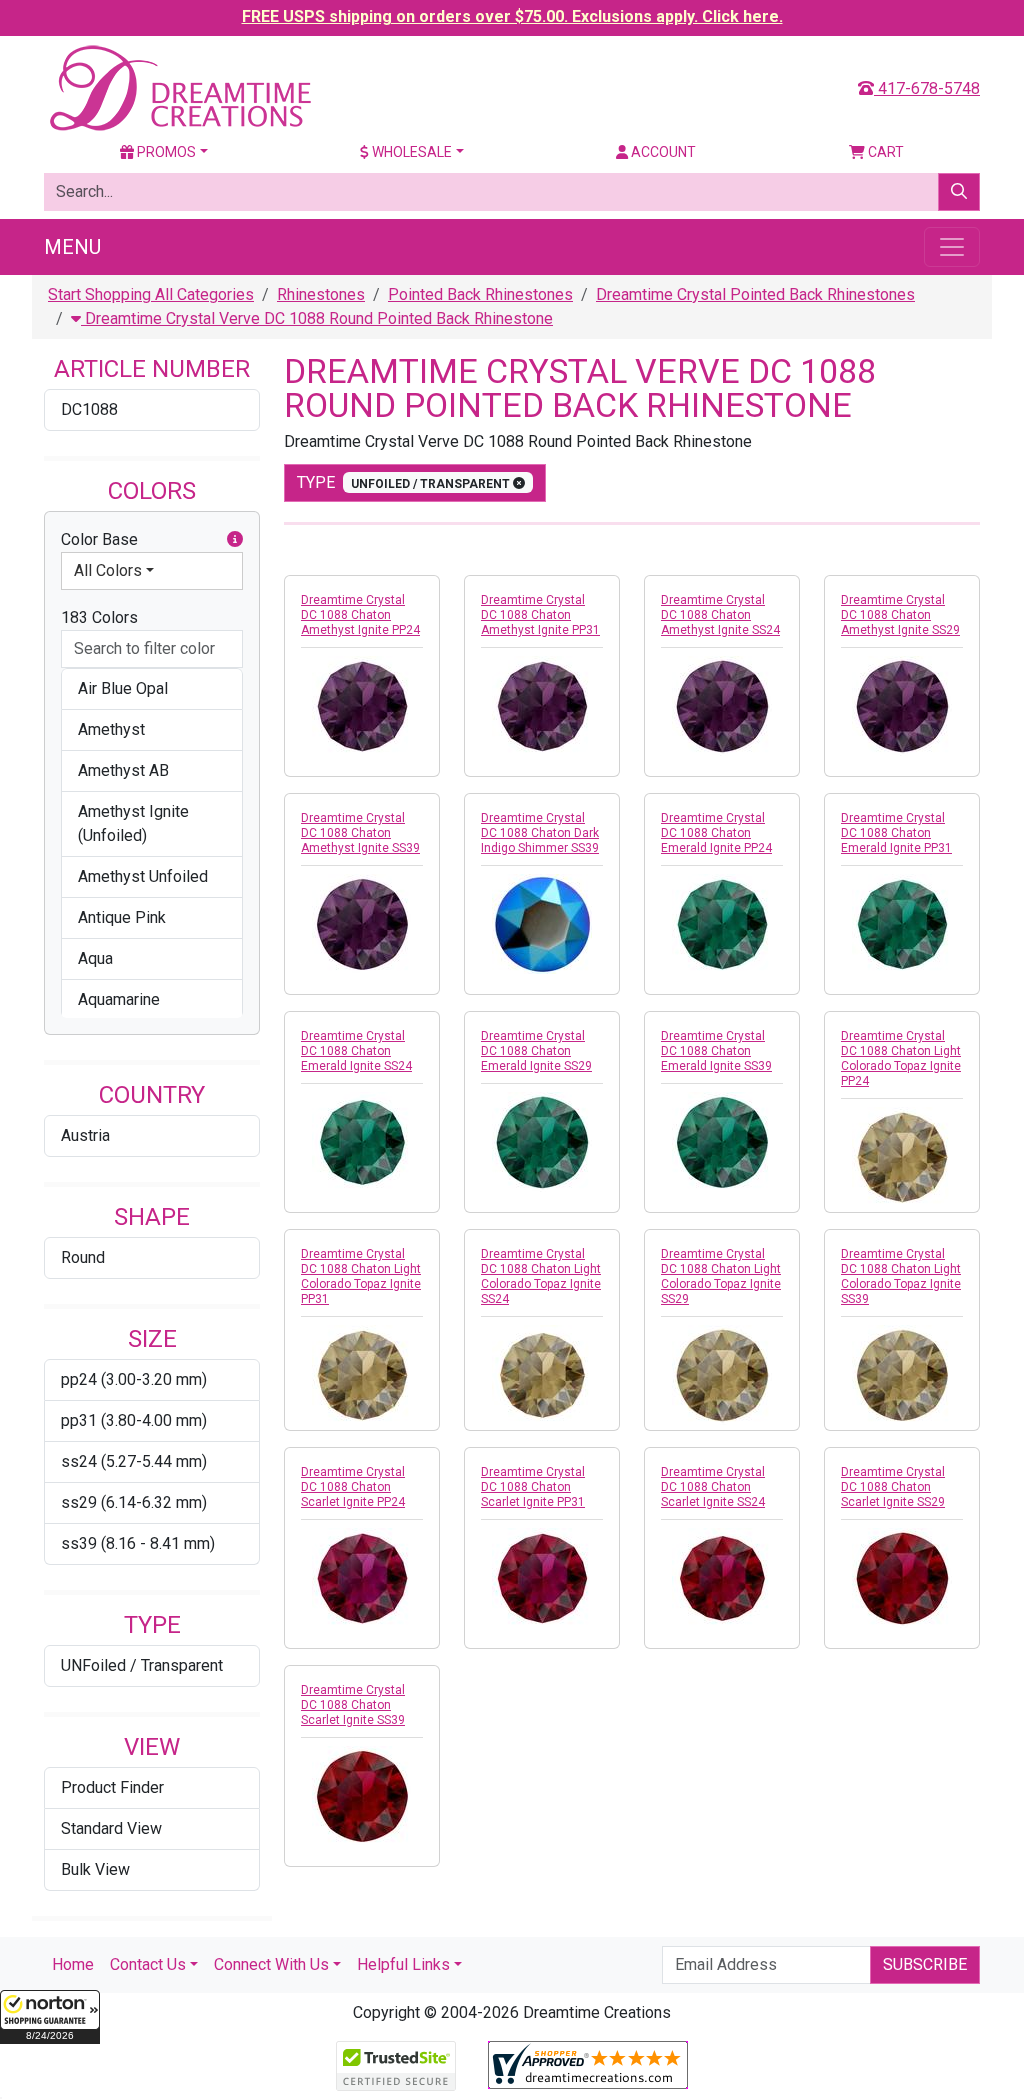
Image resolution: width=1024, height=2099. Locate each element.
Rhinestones (321, 294)
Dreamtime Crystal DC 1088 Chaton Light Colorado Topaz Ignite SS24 (541, 1276)
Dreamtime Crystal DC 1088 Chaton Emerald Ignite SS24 (356, 1051)
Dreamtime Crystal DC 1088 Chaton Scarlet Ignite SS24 (713, 1487)
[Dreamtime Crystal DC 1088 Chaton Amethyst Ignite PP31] (542, 706)
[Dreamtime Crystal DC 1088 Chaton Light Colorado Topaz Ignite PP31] (362, 1375)
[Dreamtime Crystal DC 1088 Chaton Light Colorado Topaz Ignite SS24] (542, 1375)
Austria (85, 1135)
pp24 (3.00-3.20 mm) (134, 1379)
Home (73, 1964)
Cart (884, 152)
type (405, 482)
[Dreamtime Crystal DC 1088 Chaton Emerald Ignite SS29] (542, 1142)
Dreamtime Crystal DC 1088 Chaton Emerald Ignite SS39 (716, 1051)
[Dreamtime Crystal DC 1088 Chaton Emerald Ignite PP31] (902, 924)
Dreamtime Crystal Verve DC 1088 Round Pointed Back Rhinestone (317, 318)
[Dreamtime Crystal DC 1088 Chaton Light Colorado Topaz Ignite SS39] (902, 1375)
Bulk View (95, 1869)
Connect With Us (271, 1964)
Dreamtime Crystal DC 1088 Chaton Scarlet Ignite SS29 (893, 1487)
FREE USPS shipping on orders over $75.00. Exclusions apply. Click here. (512, 16)
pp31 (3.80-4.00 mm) (134, 1420)
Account (662, 152)
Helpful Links (403, 1964)
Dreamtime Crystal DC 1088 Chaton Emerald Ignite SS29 (536, 1051)
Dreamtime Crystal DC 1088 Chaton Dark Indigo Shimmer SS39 (540, 833)
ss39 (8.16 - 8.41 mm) (138, 1543)
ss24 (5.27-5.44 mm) (134, 1461)
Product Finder (112, 1787)
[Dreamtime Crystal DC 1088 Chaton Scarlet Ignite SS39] (362, 1796)
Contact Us (148, 1964)
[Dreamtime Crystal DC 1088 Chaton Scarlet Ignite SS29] (902, 1578)
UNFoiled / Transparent (142, 1665)
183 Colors (99, 617)
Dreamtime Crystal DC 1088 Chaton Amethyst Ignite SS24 (720, 615)
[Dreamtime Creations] (179, 87)
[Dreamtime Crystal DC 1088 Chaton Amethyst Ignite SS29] (902, 706)
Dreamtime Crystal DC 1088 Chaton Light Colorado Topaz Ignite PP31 (361, 1276)
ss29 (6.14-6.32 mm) (134, 1502)
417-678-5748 (927, 88)
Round (83, 1257)
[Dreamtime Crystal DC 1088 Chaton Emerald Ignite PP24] (722, 924)
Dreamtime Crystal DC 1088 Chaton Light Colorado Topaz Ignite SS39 (901, 1276)
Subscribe (925, 1964)
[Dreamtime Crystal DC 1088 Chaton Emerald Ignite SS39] (722, 1142)
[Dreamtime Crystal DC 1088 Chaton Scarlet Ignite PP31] (542, 1578)
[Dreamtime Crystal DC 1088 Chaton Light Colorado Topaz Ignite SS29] (722, 1375)
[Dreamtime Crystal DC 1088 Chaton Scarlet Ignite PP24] (362, 1578)
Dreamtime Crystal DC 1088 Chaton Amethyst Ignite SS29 (900, 615)
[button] (50, 2017)
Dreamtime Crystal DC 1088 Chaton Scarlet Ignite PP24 (353, 1487)
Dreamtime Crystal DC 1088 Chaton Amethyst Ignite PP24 (360, 615)
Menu (72, 247)
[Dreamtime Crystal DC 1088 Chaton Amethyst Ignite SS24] (722, 706)
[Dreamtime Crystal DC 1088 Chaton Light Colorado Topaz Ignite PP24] (902, 1157)
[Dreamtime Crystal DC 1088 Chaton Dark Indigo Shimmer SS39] (542, 924)
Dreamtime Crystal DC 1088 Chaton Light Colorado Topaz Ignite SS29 (721, 1276)
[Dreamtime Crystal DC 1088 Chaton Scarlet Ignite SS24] (722, 1578)
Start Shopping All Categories (151, 294)
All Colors (108, 570)
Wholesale (410, 152)
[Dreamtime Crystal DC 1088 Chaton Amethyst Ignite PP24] (362, 706)
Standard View (111, 1828)
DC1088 (89, 409)
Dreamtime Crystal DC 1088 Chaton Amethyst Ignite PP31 (540, 615)
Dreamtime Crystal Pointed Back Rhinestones (755, 294)
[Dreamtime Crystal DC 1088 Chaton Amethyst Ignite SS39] (362, 924)
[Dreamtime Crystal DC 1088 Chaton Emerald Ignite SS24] (362, 1142)
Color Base (99, 539)
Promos (165, 152)
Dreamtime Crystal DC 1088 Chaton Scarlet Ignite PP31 (533, 1487)
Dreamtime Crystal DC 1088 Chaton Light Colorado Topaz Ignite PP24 (901, 1058)
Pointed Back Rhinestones (480, 294)
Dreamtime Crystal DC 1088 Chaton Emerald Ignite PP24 (716, 833)
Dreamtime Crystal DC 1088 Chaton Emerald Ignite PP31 (896, 833)
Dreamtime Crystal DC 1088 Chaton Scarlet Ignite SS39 (353, 1705)
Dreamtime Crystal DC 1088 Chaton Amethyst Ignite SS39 (360, 833)
